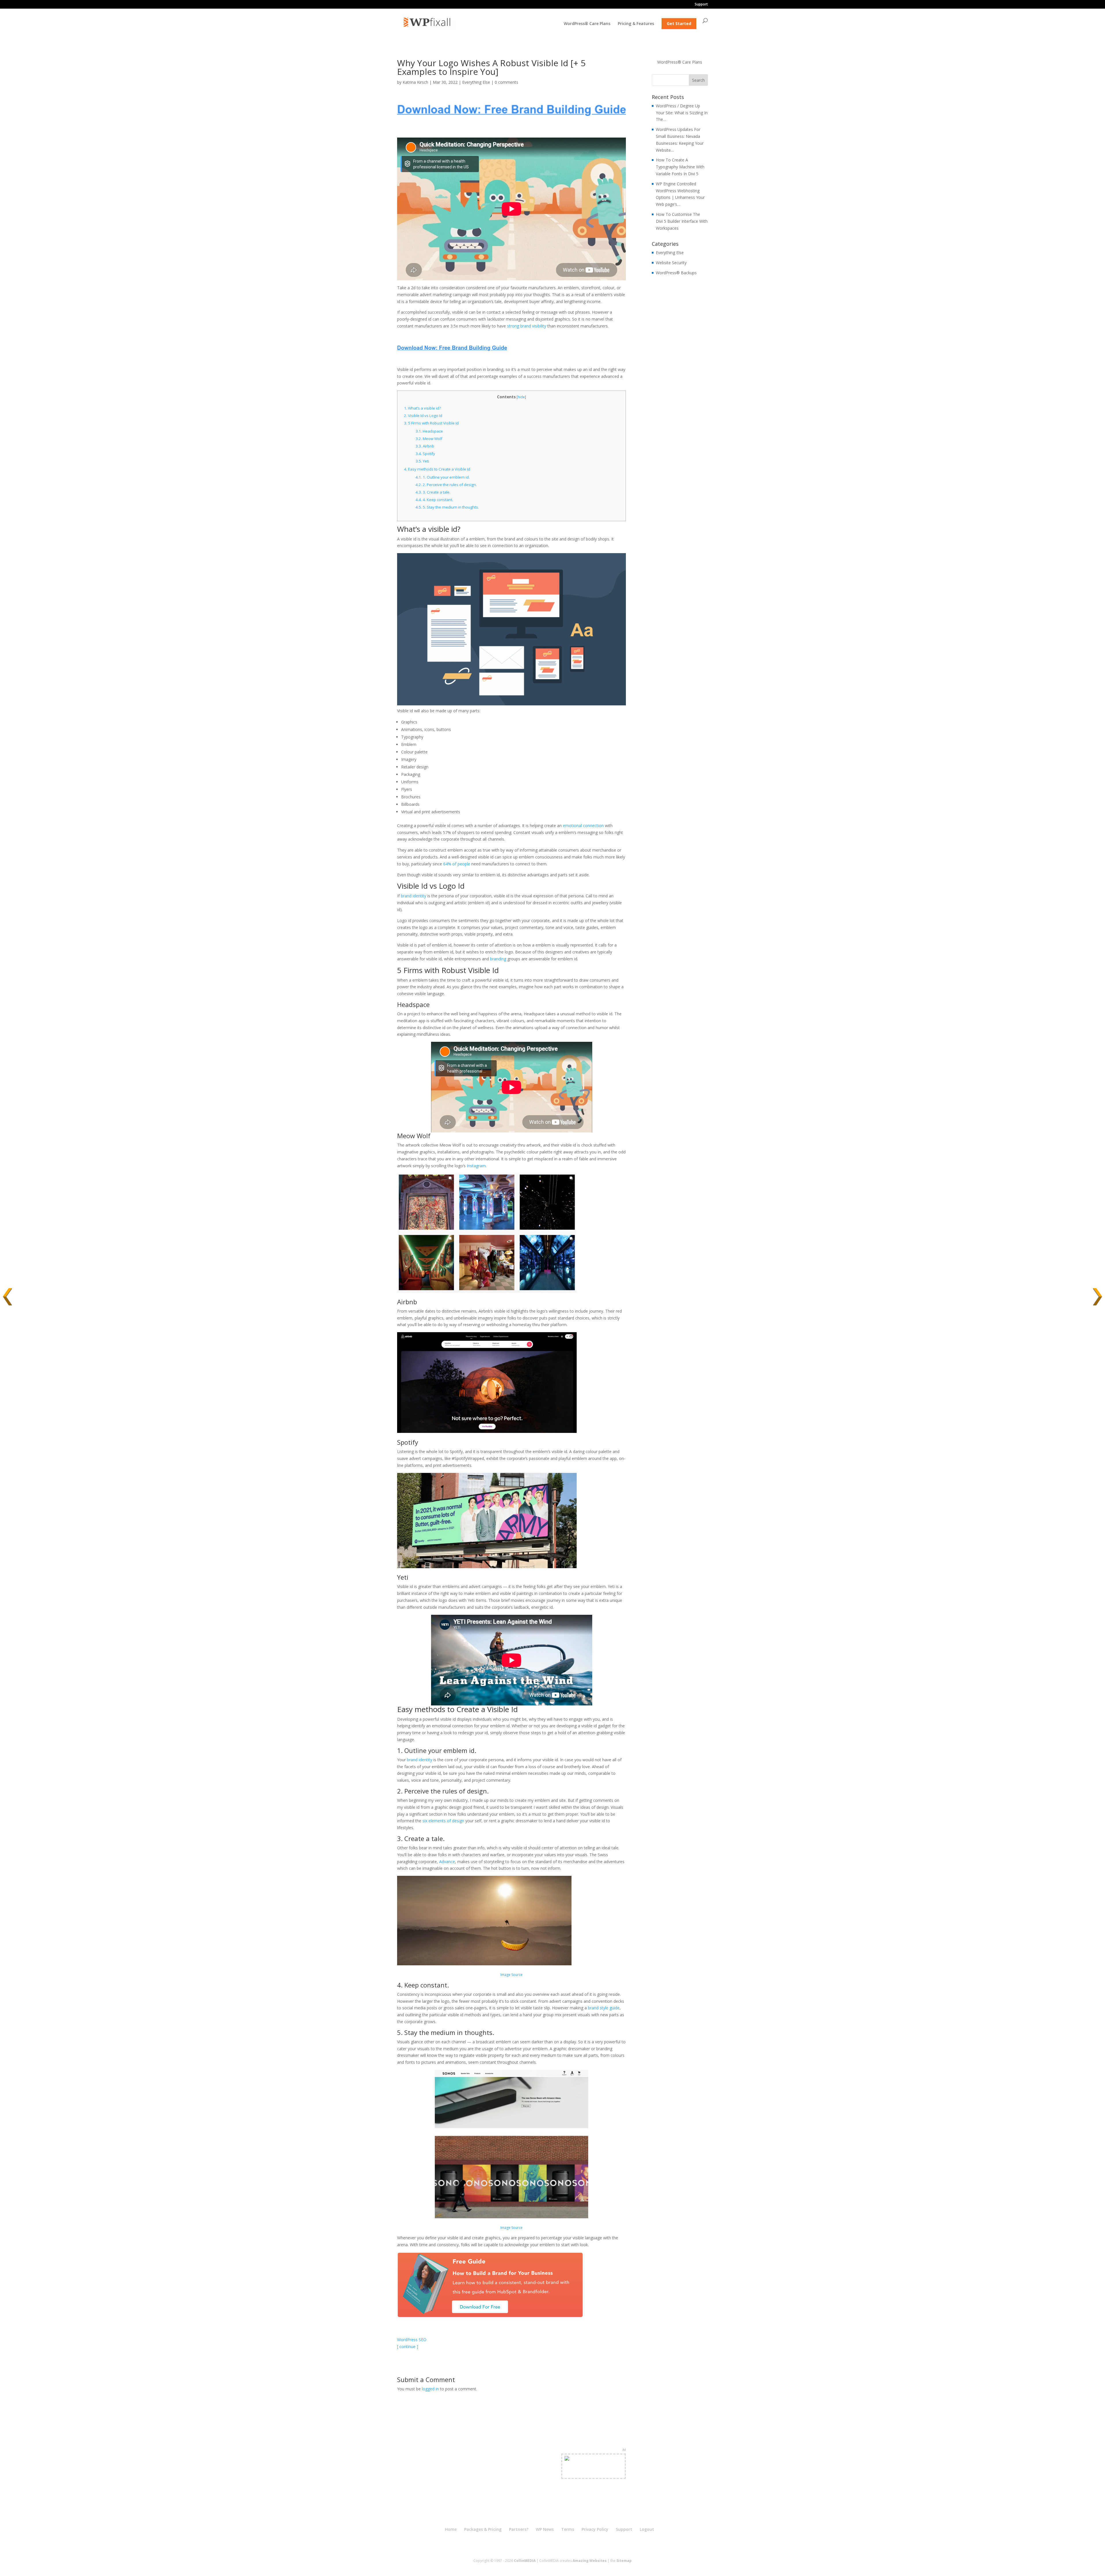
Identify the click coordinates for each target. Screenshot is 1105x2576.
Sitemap (624, 2561)
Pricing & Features (636, 24)
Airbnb (425, 446)
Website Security (671, 263)
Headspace (429, 431)
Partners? (519, 2529)
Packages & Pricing (483, 2529)
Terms (568, 2529)
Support (701, 5)
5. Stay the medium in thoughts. (447, 507)
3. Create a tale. (433, 492)
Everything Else (476, 82)
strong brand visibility (527, 326)
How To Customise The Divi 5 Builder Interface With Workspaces (682, 221)
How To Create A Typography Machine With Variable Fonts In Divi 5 (680, 167)
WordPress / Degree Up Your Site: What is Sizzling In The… (682, 113)
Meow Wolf (429, 439)
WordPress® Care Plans (587, 24)
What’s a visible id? (422, 408)
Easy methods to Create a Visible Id (437, 469)
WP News (545, 2529)
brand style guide (604, 2008)
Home (451, 2529)
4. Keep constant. (434, 500)
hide (521, 397)
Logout (647, 2529)
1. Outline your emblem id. (443, 477)
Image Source (511, 2228)
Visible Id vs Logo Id (423, 416)
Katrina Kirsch (415, 82)
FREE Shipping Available (594, 2473)
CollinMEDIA (525, 2561)
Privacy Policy (595, 2529)
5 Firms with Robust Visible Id (431, 423)
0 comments (506, 82)
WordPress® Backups (676, 273)
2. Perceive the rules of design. (446, 485)
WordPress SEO (412, 2340)
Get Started (679, 23)
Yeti (422, 461)
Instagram (476, 1166)
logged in (430, 2389)
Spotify (425, 454)
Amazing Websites (590, 2561)
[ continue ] (408, 2346)
